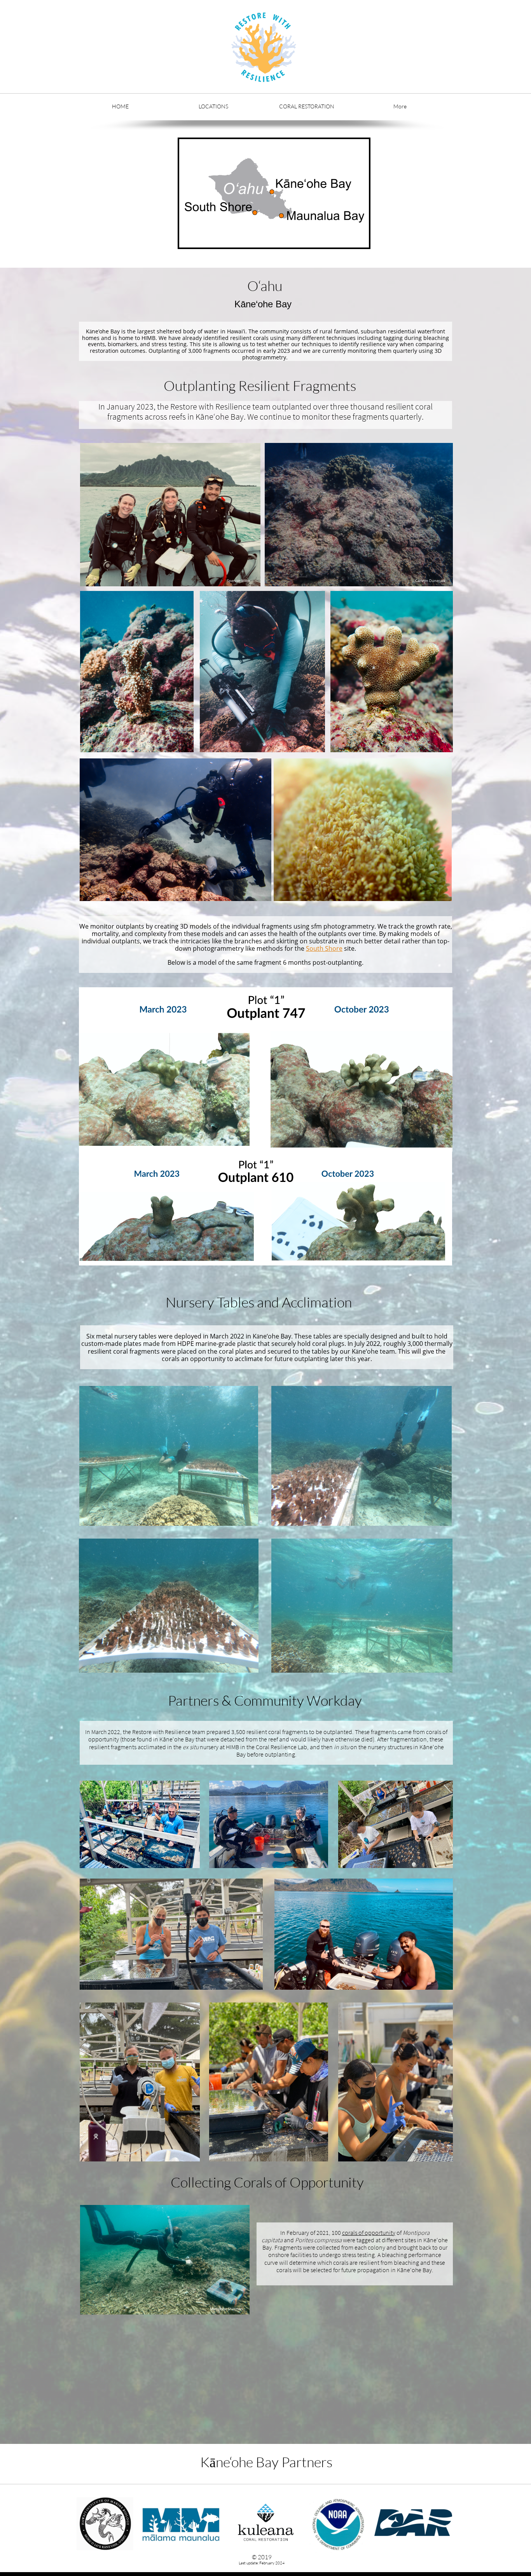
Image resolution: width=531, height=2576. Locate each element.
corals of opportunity (369, 2233)
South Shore (324, 948)
